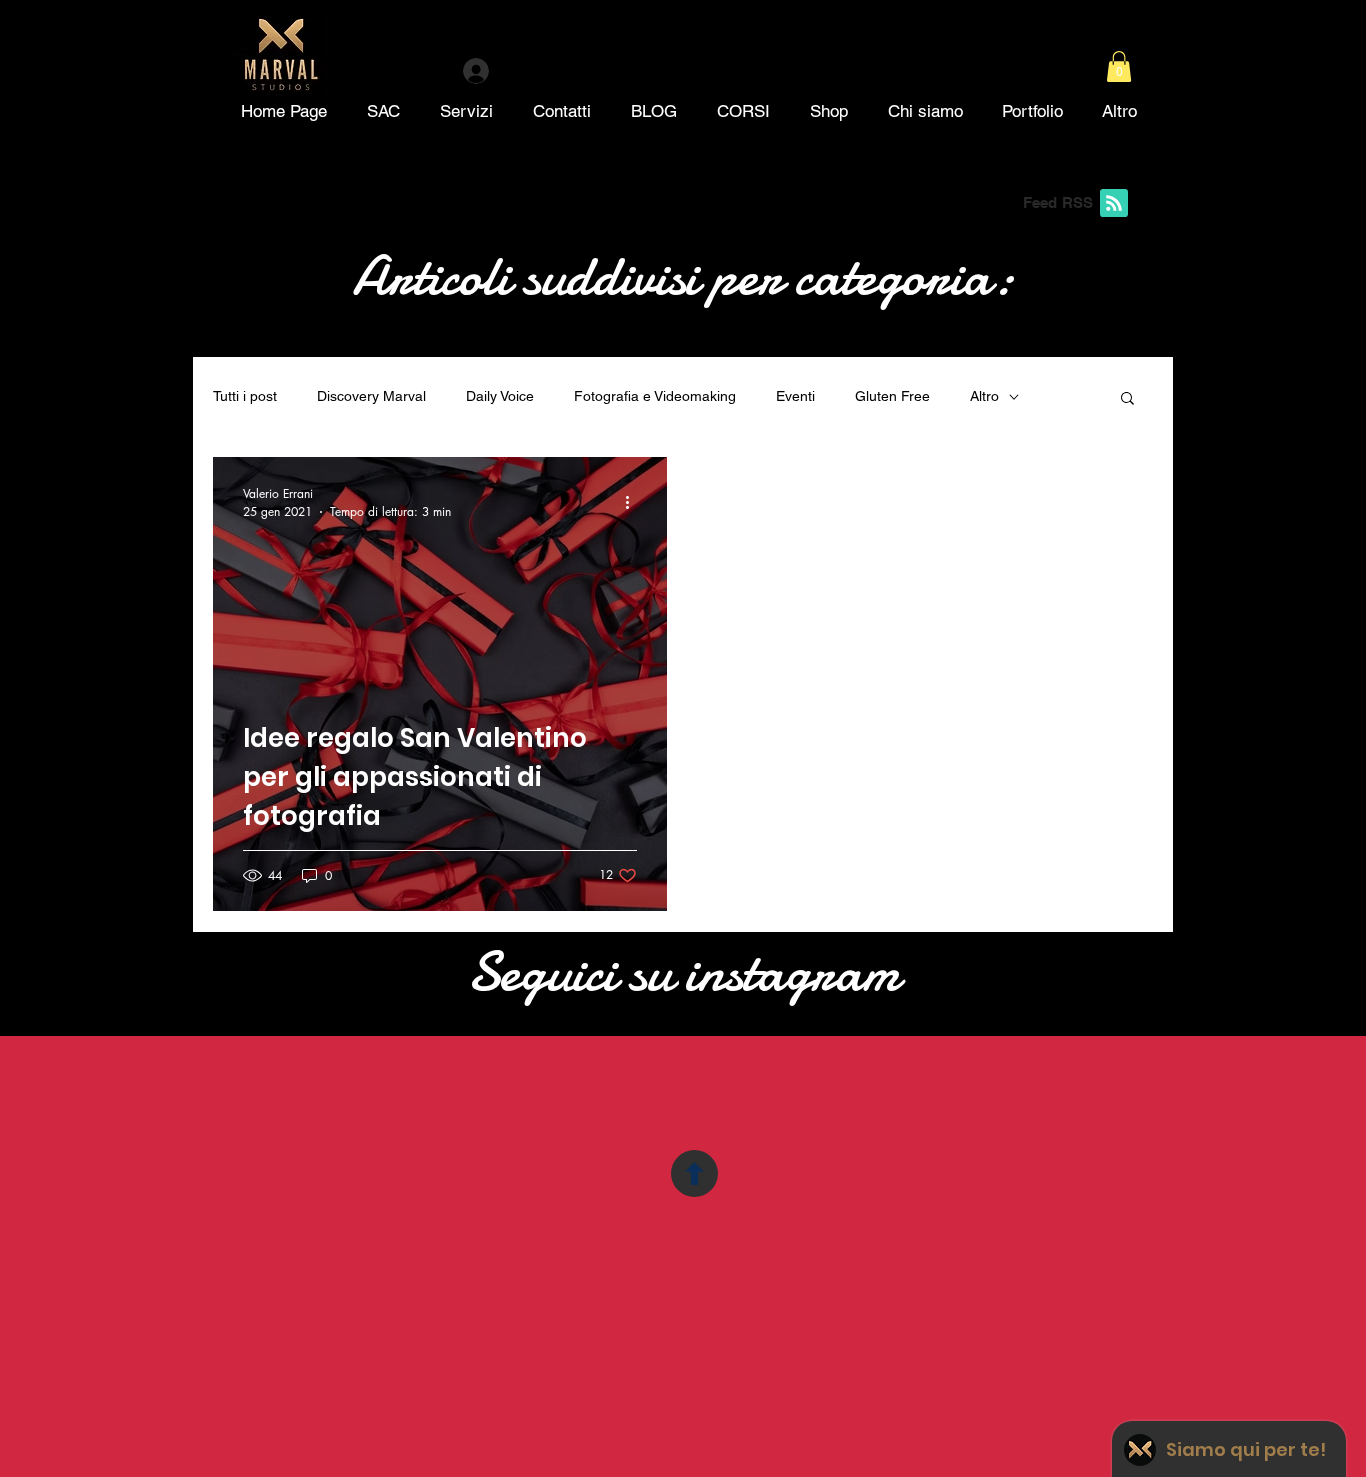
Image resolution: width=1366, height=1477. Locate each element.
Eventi (795, 396)
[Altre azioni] (634, 502)
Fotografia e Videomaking (655, 396)
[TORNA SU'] (694, 1173)
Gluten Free (892, 396)
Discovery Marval (371, 396)
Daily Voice (500, 396)
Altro (984, 396)
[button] (1119, 66)
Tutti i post (245, 396)
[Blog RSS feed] (1114, 204)
